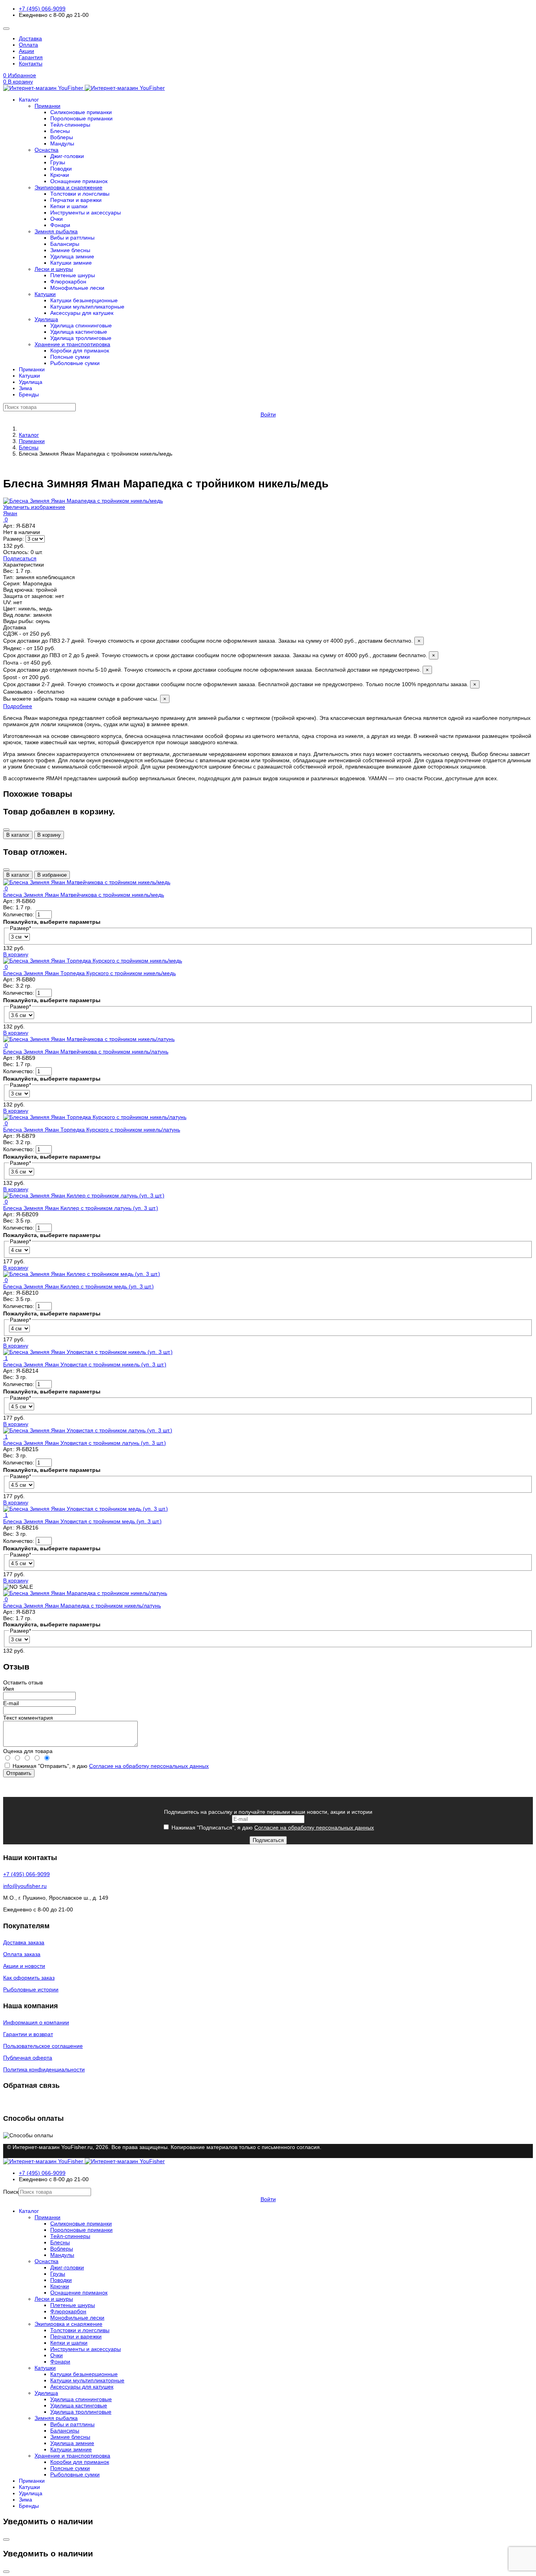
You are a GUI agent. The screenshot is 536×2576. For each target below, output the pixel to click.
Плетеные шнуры (73, 275)
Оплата (28, 45)
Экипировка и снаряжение (68, 187)
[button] (268, 82)
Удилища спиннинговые (81, 325)
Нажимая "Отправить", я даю (110, 1766)
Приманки (47, 106)
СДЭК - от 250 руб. (212, 637)
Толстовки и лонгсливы (80, 194)
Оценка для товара (28, 1751)
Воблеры (62, 137)
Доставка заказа (24, 1942)
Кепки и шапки (69, 206)
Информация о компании (36, 2022)
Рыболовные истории (31, 1989)
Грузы (58, 162)
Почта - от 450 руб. (216, 666)
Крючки (60, 175)
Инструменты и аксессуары (86, 213)
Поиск (11, 2192)
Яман (10, 513)
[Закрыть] (6, 830)
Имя (9, 1689)
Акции (26, 51)
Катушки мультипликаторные (87, 307)
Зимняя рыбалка (56, 231)
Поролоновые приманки (81, 118)
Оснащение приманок (79, 181)
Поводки (61, 169)
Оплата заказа (22, 1954)
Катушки (45, 294)
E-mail (11, 1703)
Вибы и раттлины (72, 238)
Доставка (30, 38)
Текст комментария (28, 1718)
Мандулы (62, 144)
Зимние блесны (70, 250)
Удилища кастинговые (79, 332)
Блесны (60, 131)
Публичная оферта (28, 2058)
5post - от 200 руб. (240, 681)
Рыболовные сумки (75, 363)
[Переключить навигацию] (6, 29)
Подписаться (20, 558)
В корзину (49, 835)
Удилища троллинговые (81, 338)
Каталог (29, 100)
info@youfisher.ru (25, 1886)
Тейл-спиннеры (70, 125)
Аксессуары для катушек (82, 313)
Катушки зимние (71, 263)
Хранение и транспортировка (72, 344)
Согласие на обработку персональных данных (149, 1766)
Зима (26, 388)
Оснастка (46, 150)
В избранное (52, 875)
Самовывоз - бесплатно (85, 695)
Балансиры (65, 244)
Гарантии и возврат (28, 2034)
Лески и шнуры (54, 269)
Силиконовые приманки (81, 112)
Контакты (31, 64)
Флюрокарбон (68, 282)
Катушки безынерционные (84, 300)
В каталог (18, 835)
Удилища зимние (72, 256)
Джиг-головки (67, 156)
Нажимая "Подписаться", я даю (272, 1828)
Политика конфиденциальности (44, 2069)
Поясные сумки (70, 357)
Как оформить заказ (29, 1978)
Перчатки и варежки (76, 200)
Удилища (46, 319)
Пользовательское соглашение (43, 2046)
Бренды (29, 394)
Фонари (60, 225)
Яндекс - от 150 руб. (219, 652)
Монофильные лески (77, 288)
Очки (57, 219)
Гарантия (31, 57)
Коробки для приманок (80, 351)
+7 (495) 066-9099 (42, 9)
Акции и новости (24, 1966)
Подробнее (18, 706)
